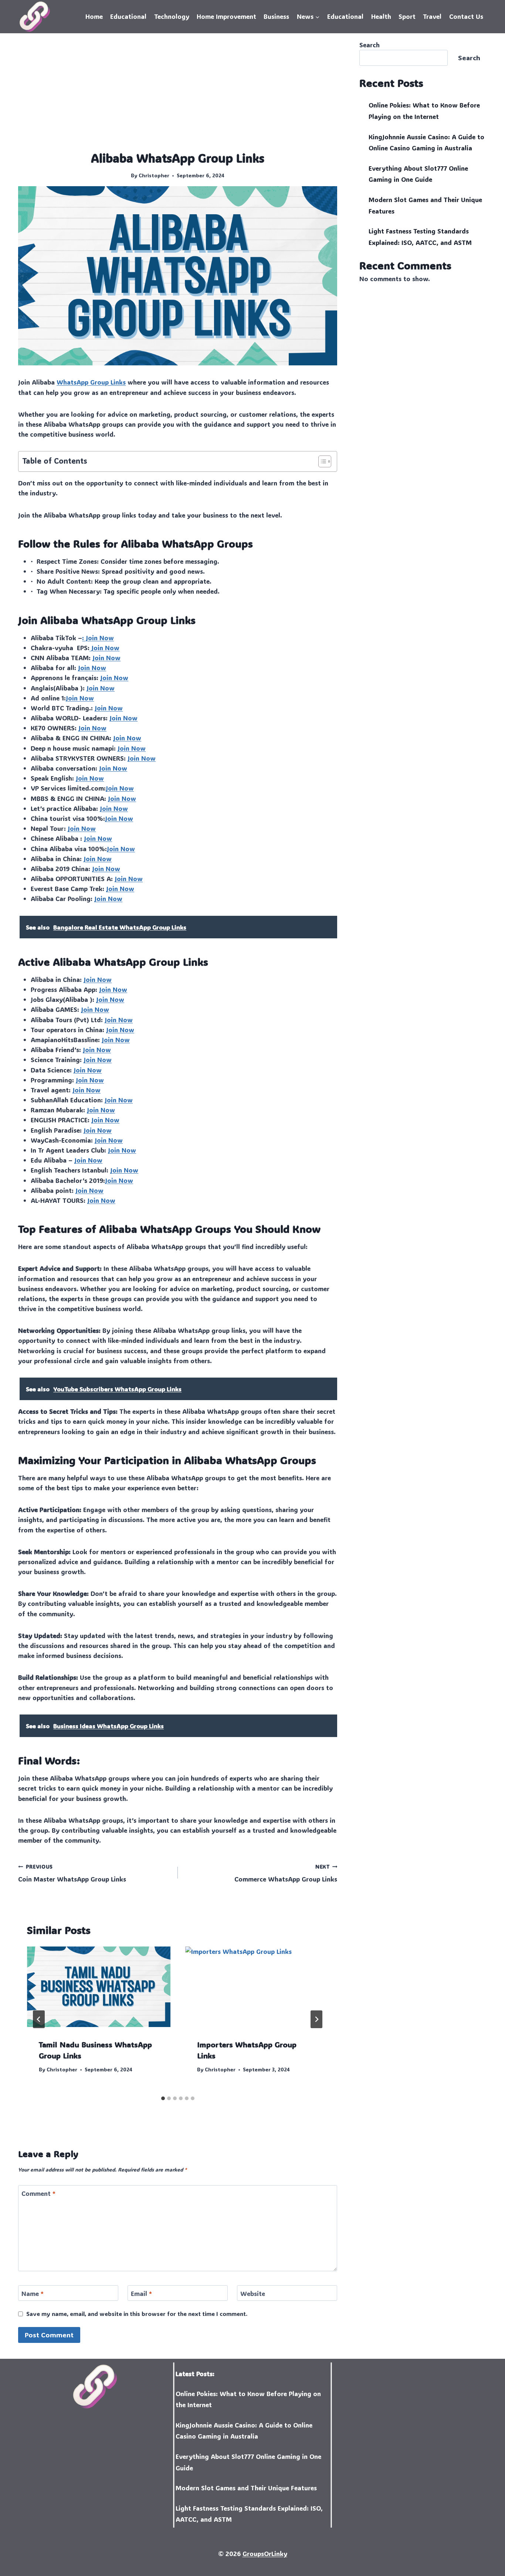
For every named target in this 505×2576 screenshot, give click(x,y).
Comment (38, 2193)
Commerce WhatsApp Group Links (286, 1873)
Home (94, 16)
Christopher (154, 175)
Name (33, 2293)
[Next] (316, 2019)
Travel (432, 16)
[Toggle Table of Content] (321, 461)
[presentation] (99, 1987)
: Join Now (98, 638)
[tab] (163, 2098)
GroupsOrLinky (265, 2553)
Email (141, 2293)
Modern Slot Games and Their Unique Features (246, 2488)
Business (276, 16)
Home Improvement (226, 16)
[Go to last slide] (39, 2019)
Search (370, 45)
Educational (128, 16)
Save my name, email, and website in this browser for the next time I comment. (137, 2314)
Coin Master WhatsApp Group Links (72, 1873)
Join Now (104, 648)
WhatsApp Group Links (91, 382)
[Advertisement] (178, 95)
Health (381, 16)
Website (253, 2293)
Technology (172, 16)
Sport (407, 16)
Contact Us (466, 16)
